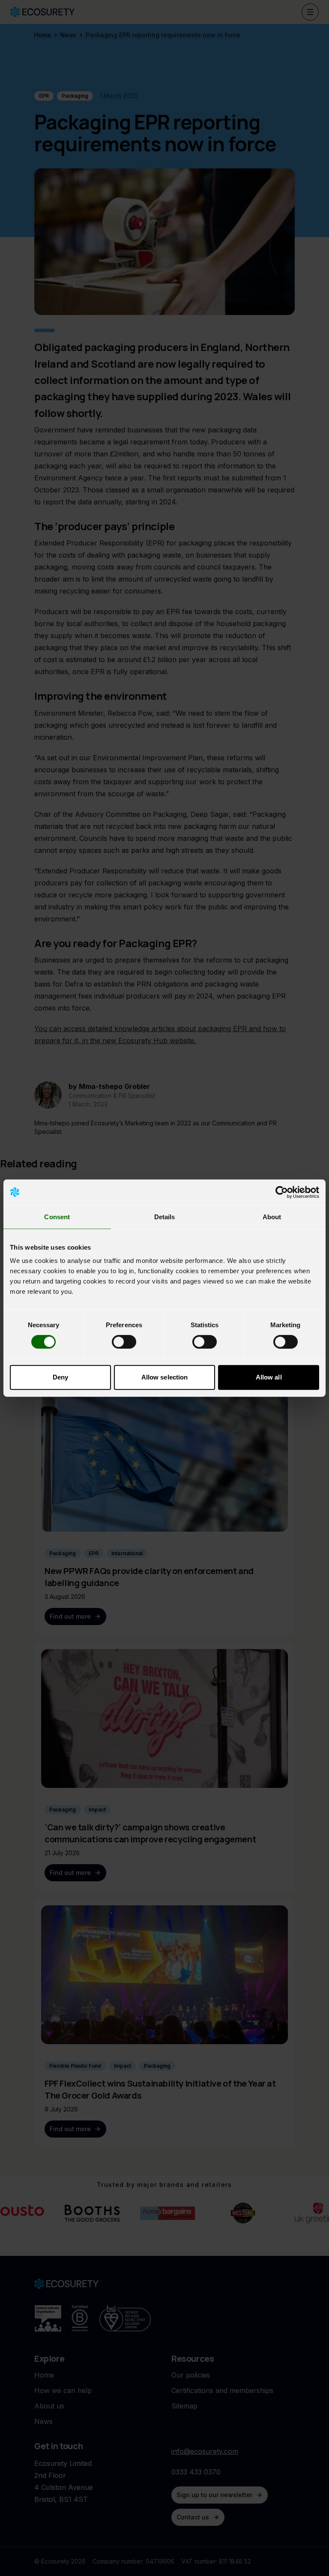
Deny (60, 1377)
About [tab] (272, 1217)
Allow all (269, 1377)
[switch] (124, 1342)
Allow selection (165, 1377)
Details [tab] (165, 1217)
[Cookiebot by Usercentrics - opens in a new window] (282, 1192)
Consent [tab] (57, 1217)
